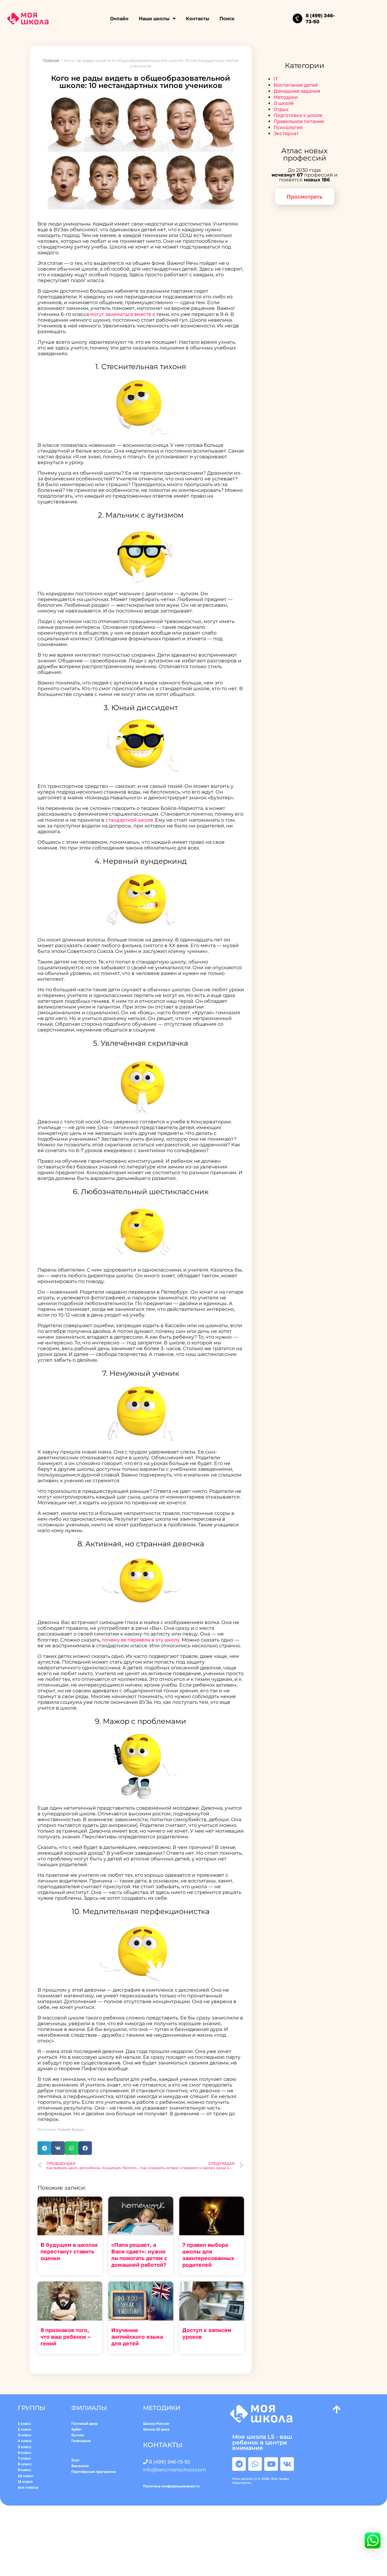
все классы (28, 2487)
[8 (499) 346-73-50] (298, 18)
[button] (44, 2148)
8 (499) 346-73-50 (170, 2462)
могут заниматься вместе (121, 314)
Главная (51, 60)
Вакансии (80, 2466)
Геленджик (81, 2441)
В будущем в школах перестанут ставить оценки (69, 2251)
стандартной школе (129, 820)
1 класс (25, 2423)
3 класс (25, 2435)
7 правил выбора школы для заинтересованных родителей (208, 2255)
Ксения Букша (71, 2129)
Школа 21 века (156, 2429)
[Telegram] (239, 2464)
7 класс (24, 2458)
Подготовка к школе (298, 115)
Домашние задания (297, 91)
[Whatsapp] (255, 2464)
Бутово (78, 2435)
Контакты (198, 18)
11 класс (25, 2482)
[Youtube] (271, 2464)
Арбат (77, 2429)
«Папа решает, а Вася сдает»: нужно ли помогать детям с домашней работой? (139, 2255)
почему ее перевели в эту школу (141, 1640)
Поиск (227, 18)
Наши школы (154, 18)
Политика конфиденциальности (172, 2486)
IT (276, 79)
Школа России (156, 2423)
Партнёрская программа (94, 2472)
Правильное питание (299, 121)
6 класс (25, 2453)
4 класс (25, 2441)
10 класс (26, 2476)
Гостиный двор (85, 2423)
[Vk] (287, 2464)
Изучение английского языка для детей (137, 2337)
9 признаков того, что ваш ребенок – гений (66, 2337)
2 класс (25, 2429)
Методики (286, 97)
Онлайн (119, 18)
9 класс (25, 2470)
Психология (288, 127)
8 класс (25, 2464)
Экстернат (286, 133)
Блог (76, 2460)
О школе (284, 103)
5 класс (25, 2447)
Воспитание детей (296, 85)
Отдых (281, 109)
